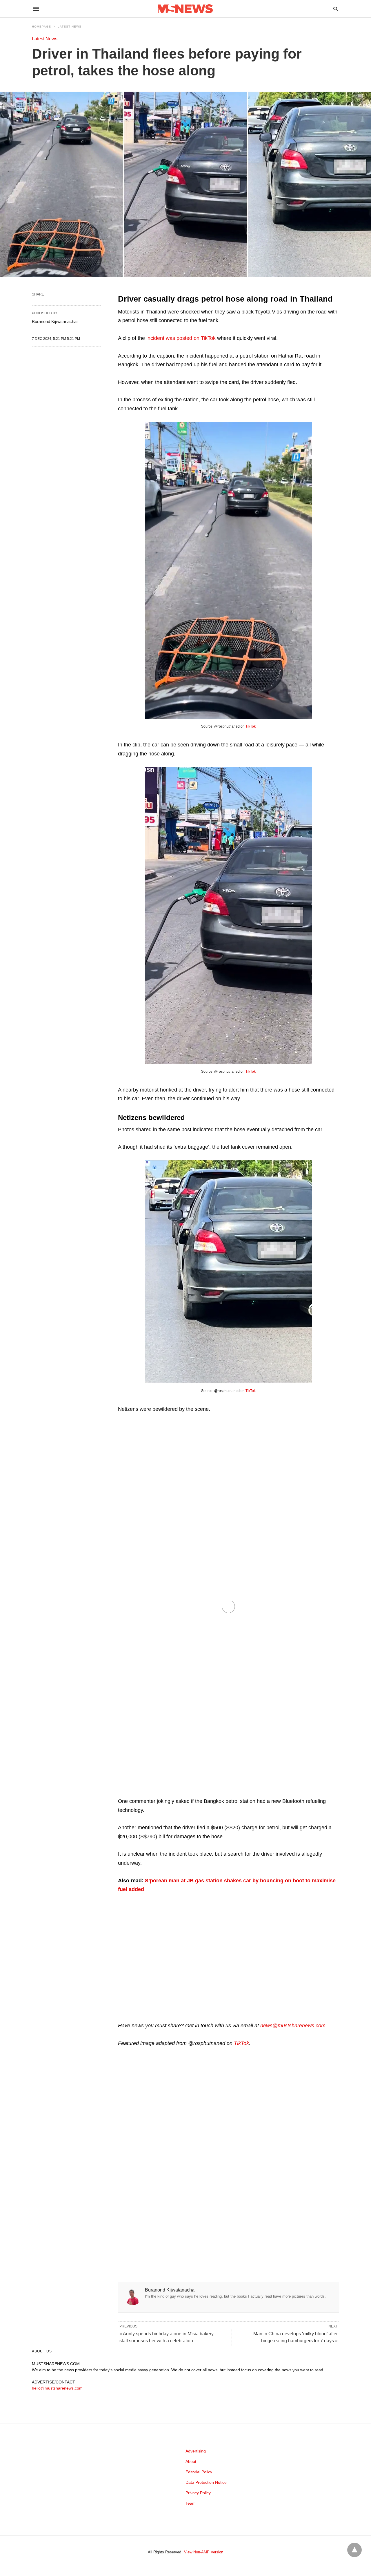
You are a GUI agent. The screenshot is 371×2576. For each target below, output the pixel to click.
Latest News (70, 27)
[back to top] (354, 2550)
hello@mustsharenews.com (57, 2388)
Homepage (41, 27)
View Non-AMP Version (204, 2552)
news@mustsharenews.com (293, 2026)
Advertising (196, 2451)
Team (191, 2503)
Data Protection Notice (206, 2482)
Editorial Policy (199, 2472)
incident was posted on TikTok (181, 338)
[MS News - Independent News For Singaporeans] (185, 9)
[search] (336, 9)
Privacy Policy (198, 2493)
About (191, 2461)
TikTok (251, 726)
